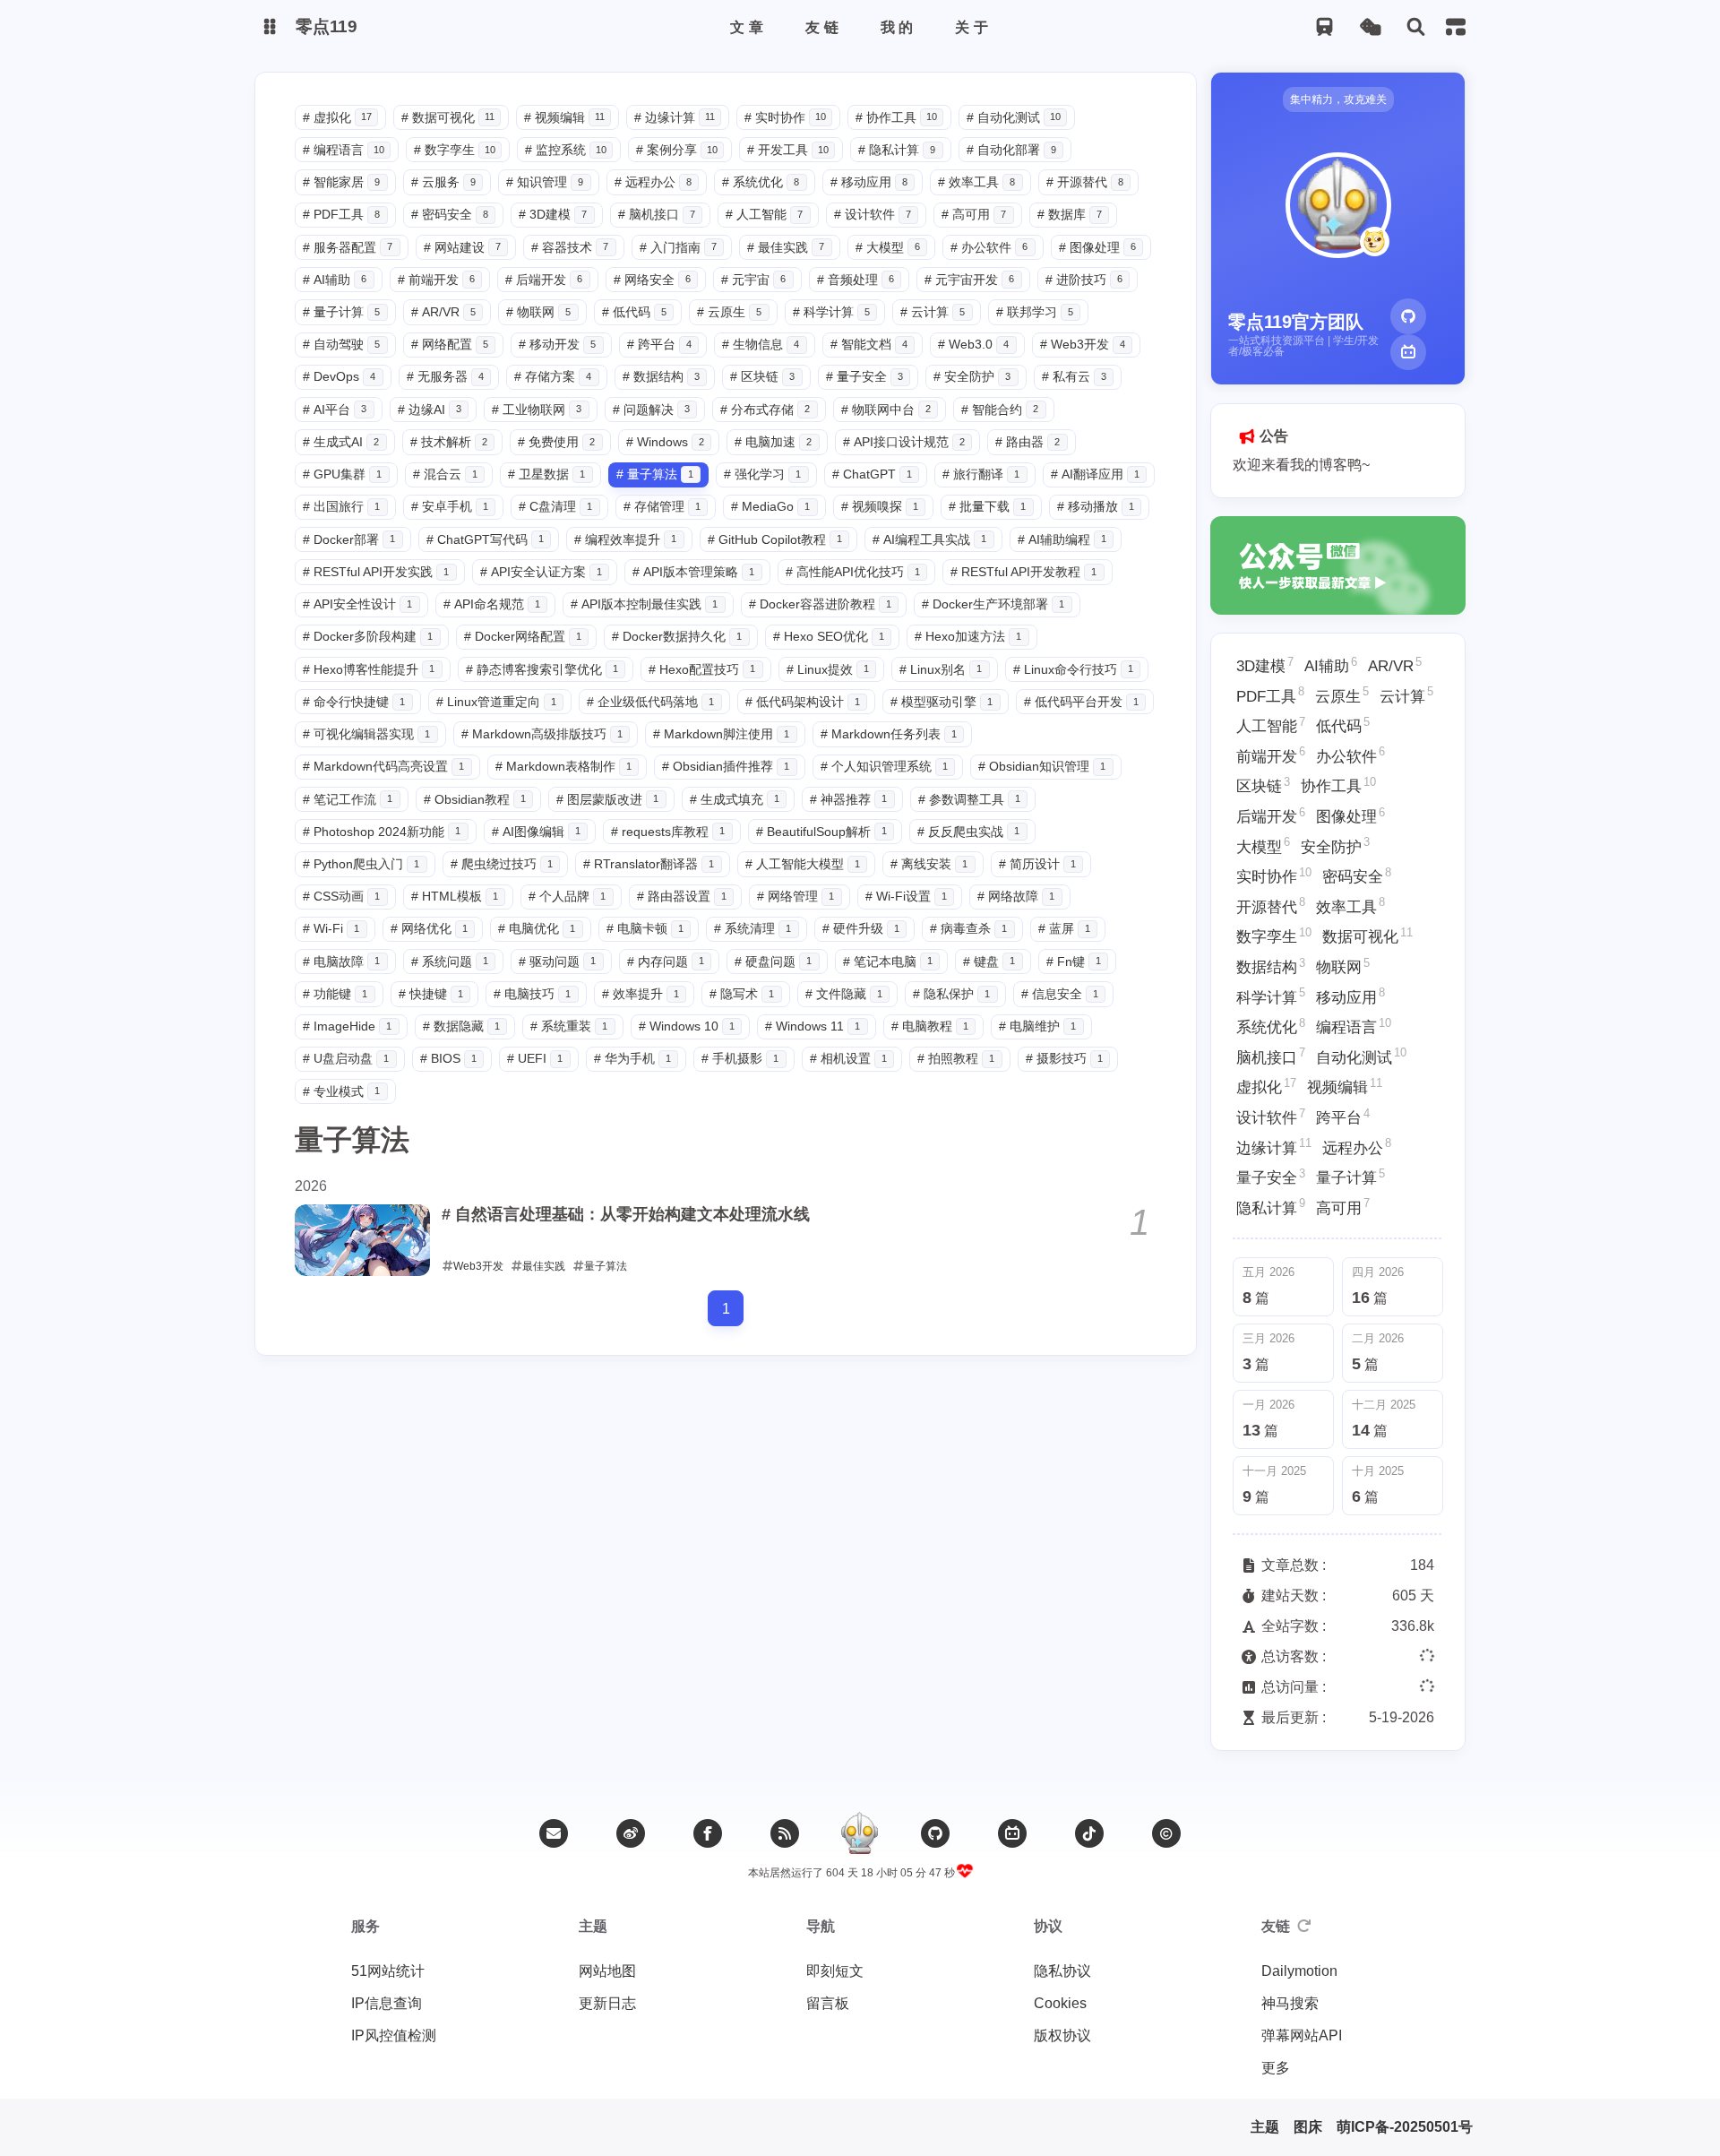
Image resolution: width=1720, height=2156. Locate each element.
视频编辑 (564, 117)
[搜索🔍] (1416, 27)
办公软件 (989, 247)
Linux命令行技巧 (1073, 669)
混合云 (445, 474)
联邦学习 (1035, 312)
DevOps (339, 376)
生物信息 (761, 344)
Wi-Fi (331, 928)
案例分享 (677, 150)
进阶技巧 (1084, 280)
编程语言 (344, 150)
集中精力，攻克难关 (1338, 99)
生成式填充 (735, 799)
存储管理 (662, 506)
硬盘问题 (773, 962)
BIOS (448, 1058)
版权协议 (1062, 2035)
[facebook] (708, 1833)
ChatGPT (872, 474)
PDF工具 (341, 214)
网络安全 (652, 280)
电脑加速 (773, 442)
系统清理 (752, 928)
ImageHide (347, 1026)
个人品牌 (567, 896)
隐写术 (742, 994)
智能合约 (1000, 410)
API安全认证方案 (541, 572)
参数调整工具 (969, 799)
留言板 (828, 2003)
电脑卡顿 (645, 928)
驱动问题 (557, 962)
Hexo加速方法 (968, 636)
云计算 (933, 312)
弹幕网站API (1302, 2035)
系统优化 (761, 182)
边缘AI (430, 410)
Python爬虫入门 (361, 864)
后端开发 (544, 280)
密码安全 (450, 214)
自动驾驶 (341, 344)
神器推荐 (848, 799)
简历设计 (1037, 864)
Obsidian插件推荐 (726, 766)
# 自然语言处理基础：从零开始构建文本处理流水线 (626, 1214)
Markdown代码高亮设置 (383, 766)
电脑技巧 (532, 994)
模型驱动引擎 (942, 702)
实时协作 (785, 117)
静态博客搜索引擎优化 (542, 669)
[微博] (631, 1833)
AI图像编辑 (536, 832)
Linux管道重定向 (496, 702)
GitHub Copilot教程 (775, 539)
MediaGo (770, 506)
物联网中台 (886, 410)
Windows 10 (687, 1026)
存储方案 (553, 376)
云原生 (729, 312)
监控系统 (566, 150)
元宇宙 (753, 280)
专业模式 (341, 1091)
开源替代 (1085, 182)
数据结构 (661, 376)
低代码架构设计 (803, 702)
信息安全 (1060, 994)
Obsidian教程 (475, 799)
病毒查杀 (968, 928)
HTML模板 (455, 896)
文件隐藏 (844, 994)
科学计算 (831, 312)
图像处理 (1097, 247)
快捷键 (431, 994)
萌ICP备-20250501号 (1405, 2127)
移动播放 (1096, 506)
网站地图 (607, 1971)
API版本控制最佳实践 (644, 604)
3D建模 (553, 214)
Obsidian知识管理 (1042, 766)
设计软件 (873, 214)
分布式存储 (765, 410)
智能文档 (869, 344)
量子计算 (341, 312)
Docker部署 (349, 539)
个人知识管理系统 (884, 766)
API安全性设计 (357, 604)
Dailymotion (1299, 1971)
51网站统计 (388, 1971)
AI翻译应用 (1095, 474)
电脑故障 (341, 962)
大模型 (888, 247)
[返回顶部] (860, 1833)
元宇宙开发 (969, 280)
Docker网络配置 (523, 636)
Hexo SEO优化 (829, 636)
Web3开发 (1083, 344)
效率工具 (976, 182)
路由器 (1028, 442)
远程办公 (653, 182)
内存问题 (666, 962)
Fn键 (1074, 962)
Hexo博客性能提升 (369, 669)
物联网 (538, 312)
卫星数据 (546, 474)
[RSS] (785, 1833)
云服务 (443, 182)
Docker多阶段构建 (368, 636)
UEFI (535, 1058)
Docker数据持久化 (677, 636)
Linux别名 (941, 669)
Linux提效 (828, 669)
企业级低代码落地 (650, 702)
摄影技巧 (1064, 1058)
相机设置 (848, 1058)
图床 (1308, 2127)
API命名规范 (492, 604)
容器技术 (570, 247)
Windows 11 (813, 1026)
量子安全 (864, 376)
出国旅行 (341, 506)
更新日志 (607, 2003)
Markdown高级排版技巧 (542, 734)
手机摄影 (740, 1058)
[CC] (1166, 1833)
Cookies (1060, 2003)
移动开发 (557, 344)
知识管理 (545, 182)
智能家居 (341, 182)
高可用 (974, 214)
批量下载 (987, 506)
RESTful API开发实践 (376, 572)
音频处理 (856, 280)
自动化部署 (1011, 150)
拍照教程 (956, 1058)
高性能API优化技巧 (853, 572)
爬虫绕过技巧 (502, 864)
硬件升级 (861, 928)
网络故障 (1016, 896)
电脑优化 (537, 928)
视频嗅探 (880, 506)
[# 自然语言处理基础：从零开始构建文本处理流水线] (362, 1240)
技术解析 (449, 442)
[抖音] (1089, 1833)
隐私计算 (897, 150)
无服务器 (445, 376)
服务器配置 (348, 247)
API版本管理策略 (693, 572)
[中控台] (1456, 27)
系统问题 (450, 962)
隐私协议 (1062, 1971)
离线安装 (929, 864)
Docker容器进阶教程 (820, 604)
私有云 (1074, 376)
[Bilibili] (1012, 1833)
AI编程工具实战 (929, 539)
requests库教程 (668, 832)
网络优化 (429, 928)
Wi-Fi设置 (906, 896)
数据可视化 (448, 117)
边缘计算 (675, 117)
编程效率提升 (625, 539)
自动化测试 (1014, 117)
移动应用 (869, 182)
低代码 (634, 312)
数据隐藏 (461, 1026)
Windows (665, 442)
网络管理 (795, 896)
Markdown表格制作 (563, 766)
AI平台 (335, 410)
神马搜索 (1290, 2003)
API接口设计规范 (904, 442)
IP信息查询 (387, 2003)
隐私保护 (951, 994)
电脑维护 (1037, 1026)
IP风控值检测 (394, 2035)
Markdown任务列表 (889, 734)
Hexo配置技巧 (702, 669)
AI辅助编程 (1062, 539)
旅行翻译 (981, 474)
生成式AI (341, 442)
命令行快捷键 (354, 702)
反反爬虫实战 (968, 832)
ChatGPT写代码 (485, 539)
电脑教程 (930, 1026)
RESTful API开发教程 (1023, 572)
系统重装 (569, 1026)
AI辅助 (335, 280)
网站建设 (462, 247)
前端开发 (436, 280)
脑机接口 (657, 214)
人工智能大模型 (803, 864)
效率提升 (641, 994)
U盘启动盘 (346, 1058)
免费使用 (556, 442)
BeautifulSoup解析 (821, 832)
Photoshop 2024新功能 (382, 832)
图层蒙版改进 (607, 799)
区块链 (762, 376)
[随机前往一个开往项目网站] (1324, 27)
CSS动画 (341, 896)
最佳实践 (786, 247)
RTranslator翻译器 (649, 864)
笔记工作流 (348, 799)
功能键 (335, 994)
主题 (1265, 2127)
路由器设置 (682, 896)
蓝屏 (1064, 928)
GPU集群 (342, 474)
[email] (554, 1833)
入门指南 (678, 247)
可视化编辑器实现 (366, 734)
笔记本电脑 (888, 962)
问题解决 (651, 410)
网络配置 (450, 344)
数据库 (1070, 214)
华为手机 (632, 1058)
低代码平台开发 (1081, 702)
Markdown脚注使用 (721, 734)
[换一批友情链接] (1304, 1927)
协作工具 (896, 117)
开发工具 (788, 150)
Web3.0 (973, 344)
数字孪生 (455, 150)
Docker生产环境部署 (993, 604)
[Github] (1408, 316)
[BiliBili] (1408, 352)
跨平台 (659, 344)
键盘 (989, 962)
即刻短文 (835, 1971)
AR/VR (443, 312)
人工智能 (764, 214)
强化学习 (762, 474)
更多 (1276, 2068)
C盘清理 (555, 506)
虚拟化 (337, 117)
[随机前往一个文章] (1370, 27)
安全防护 (972, 376)
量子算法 (655, 474)
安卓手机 (450, 506)
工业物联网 (537, 410)
